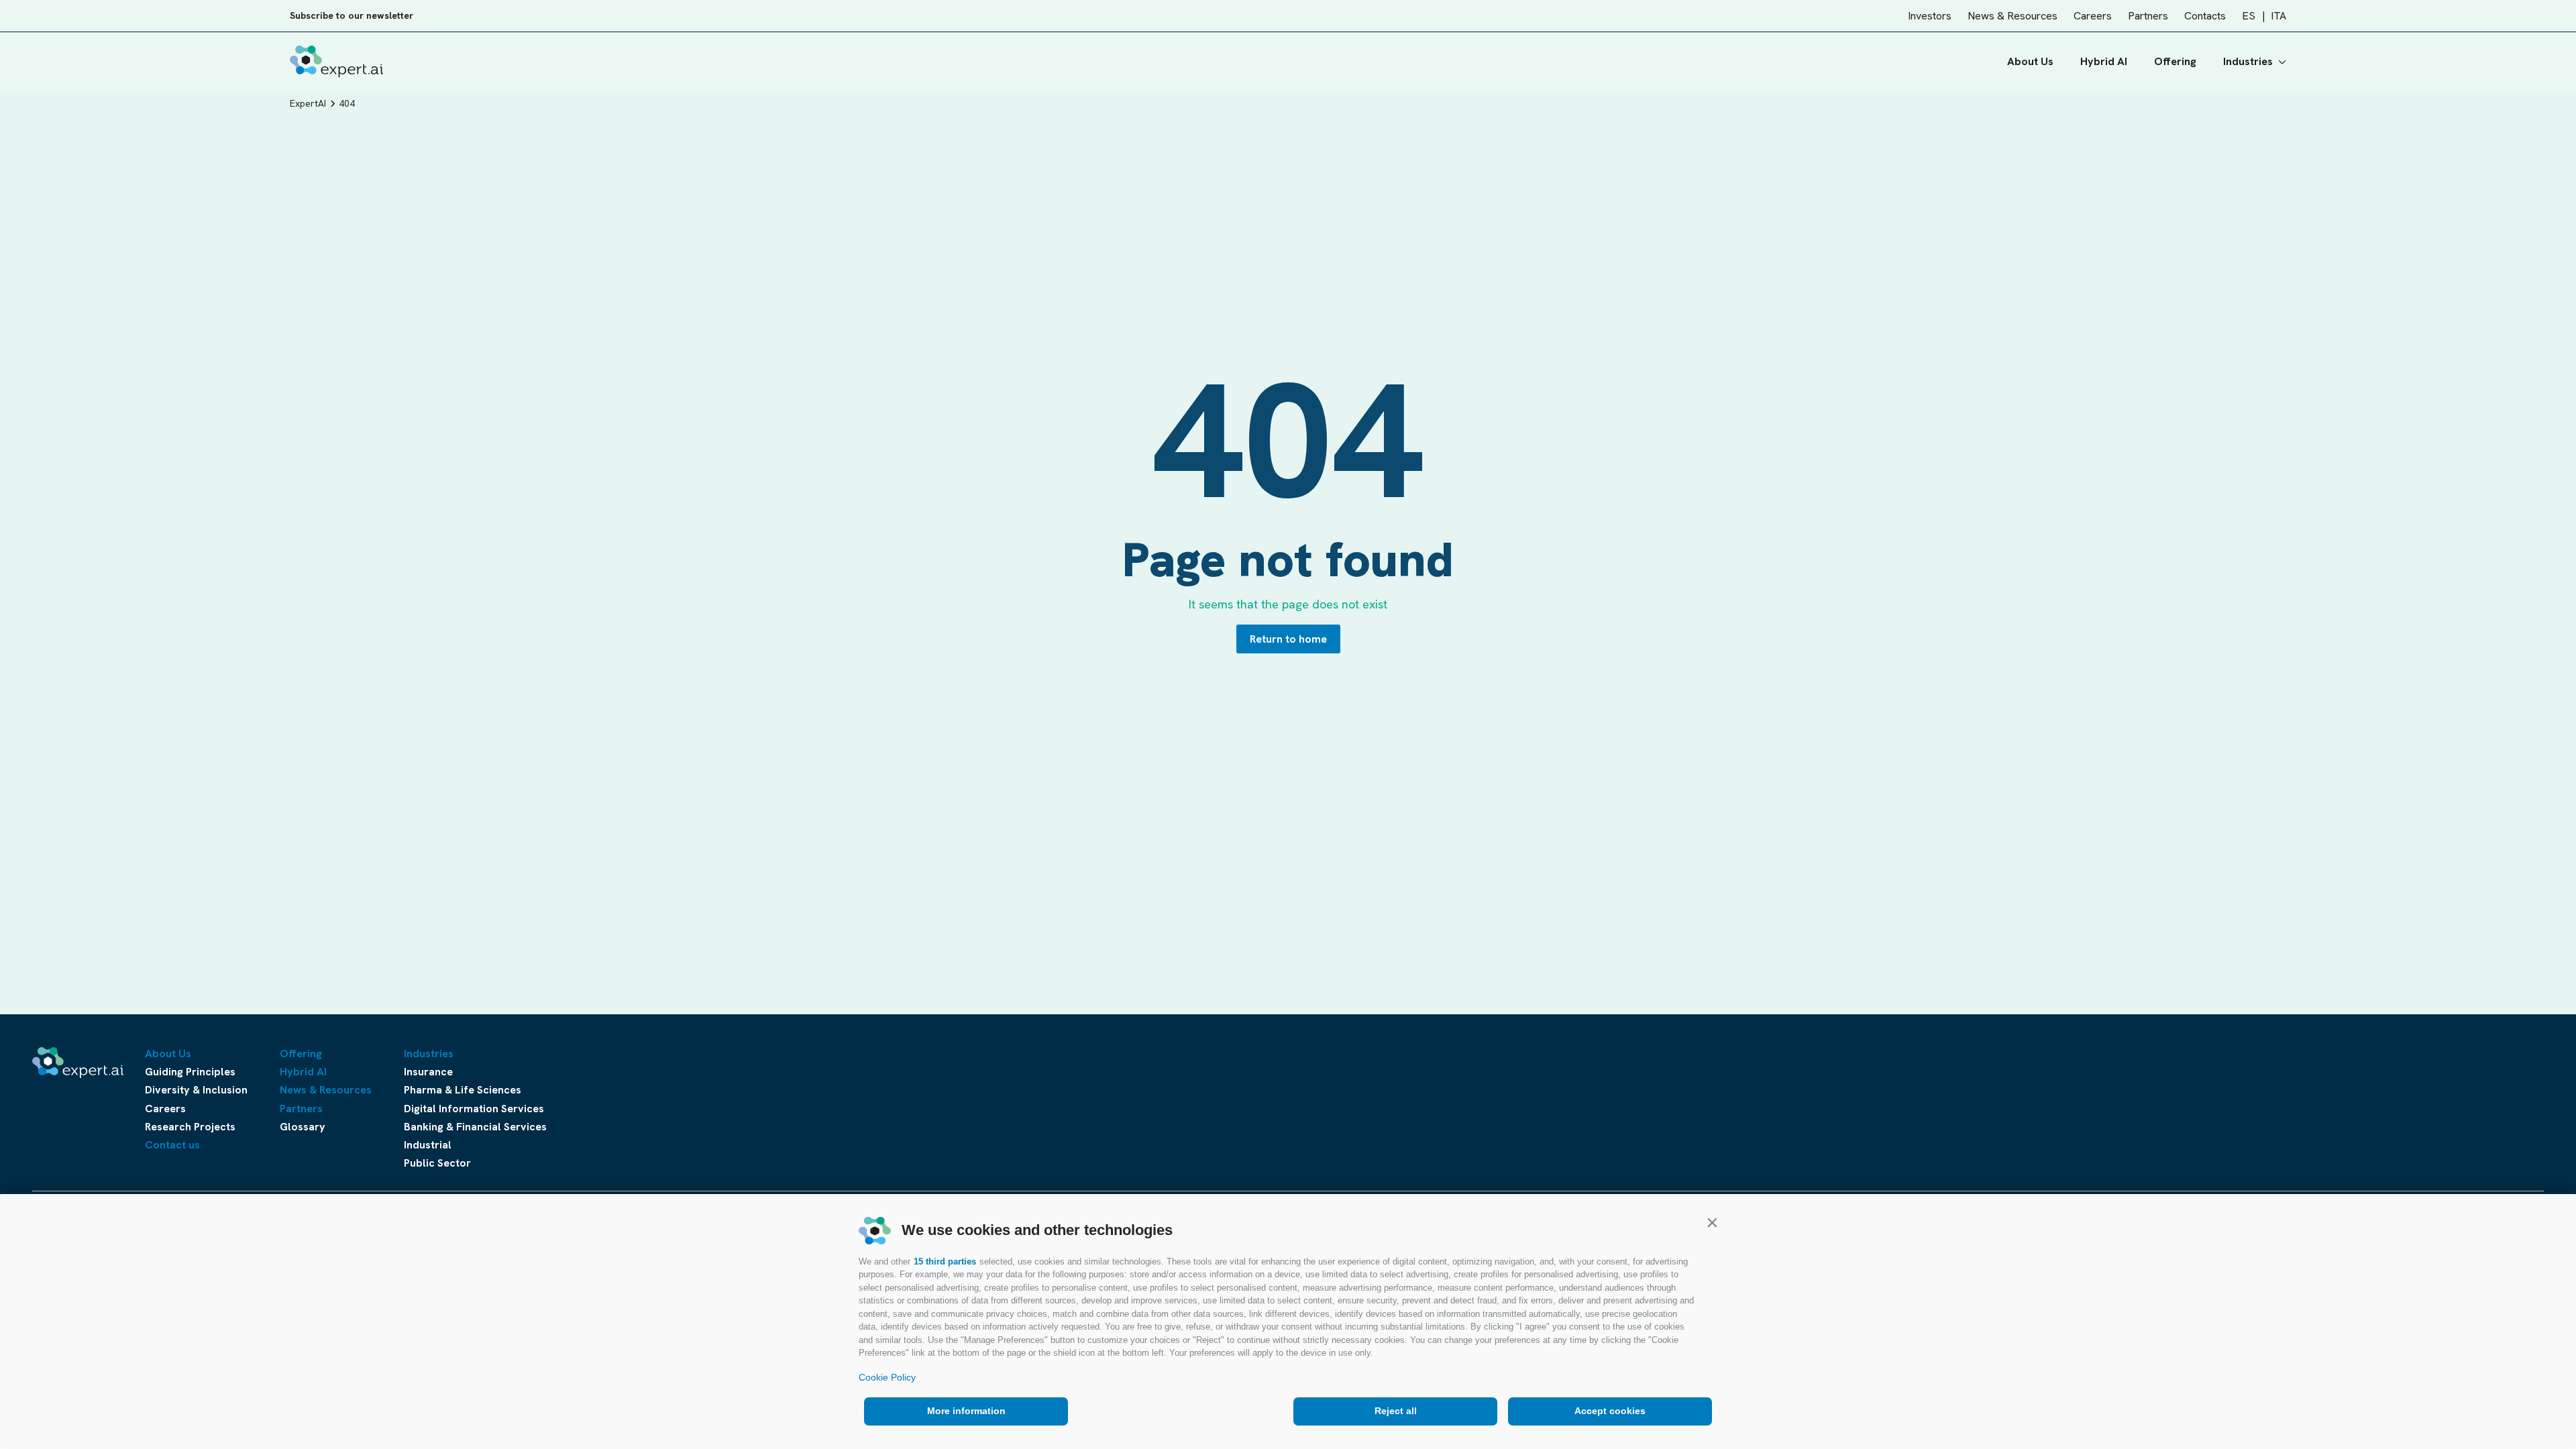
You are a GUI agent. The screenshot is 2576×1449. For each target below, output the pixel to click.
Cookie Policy (887, 1377)
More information (966, 1411)
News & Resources (2012, 16)
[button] (1712, 1222)
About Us (2030, 61)
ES (2249, 16)
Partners (2148, 16)
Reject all (1396, 1411)
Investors (1930, 16)
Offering (2175, 61)
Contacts (2205, 16)
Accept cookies (1610, 1411)
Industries (2248, 61)
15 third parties (945, 1262)
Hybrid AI (2104, 61)
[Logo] (336, 61)
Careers (2093, 16)
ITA (2278, 16)
